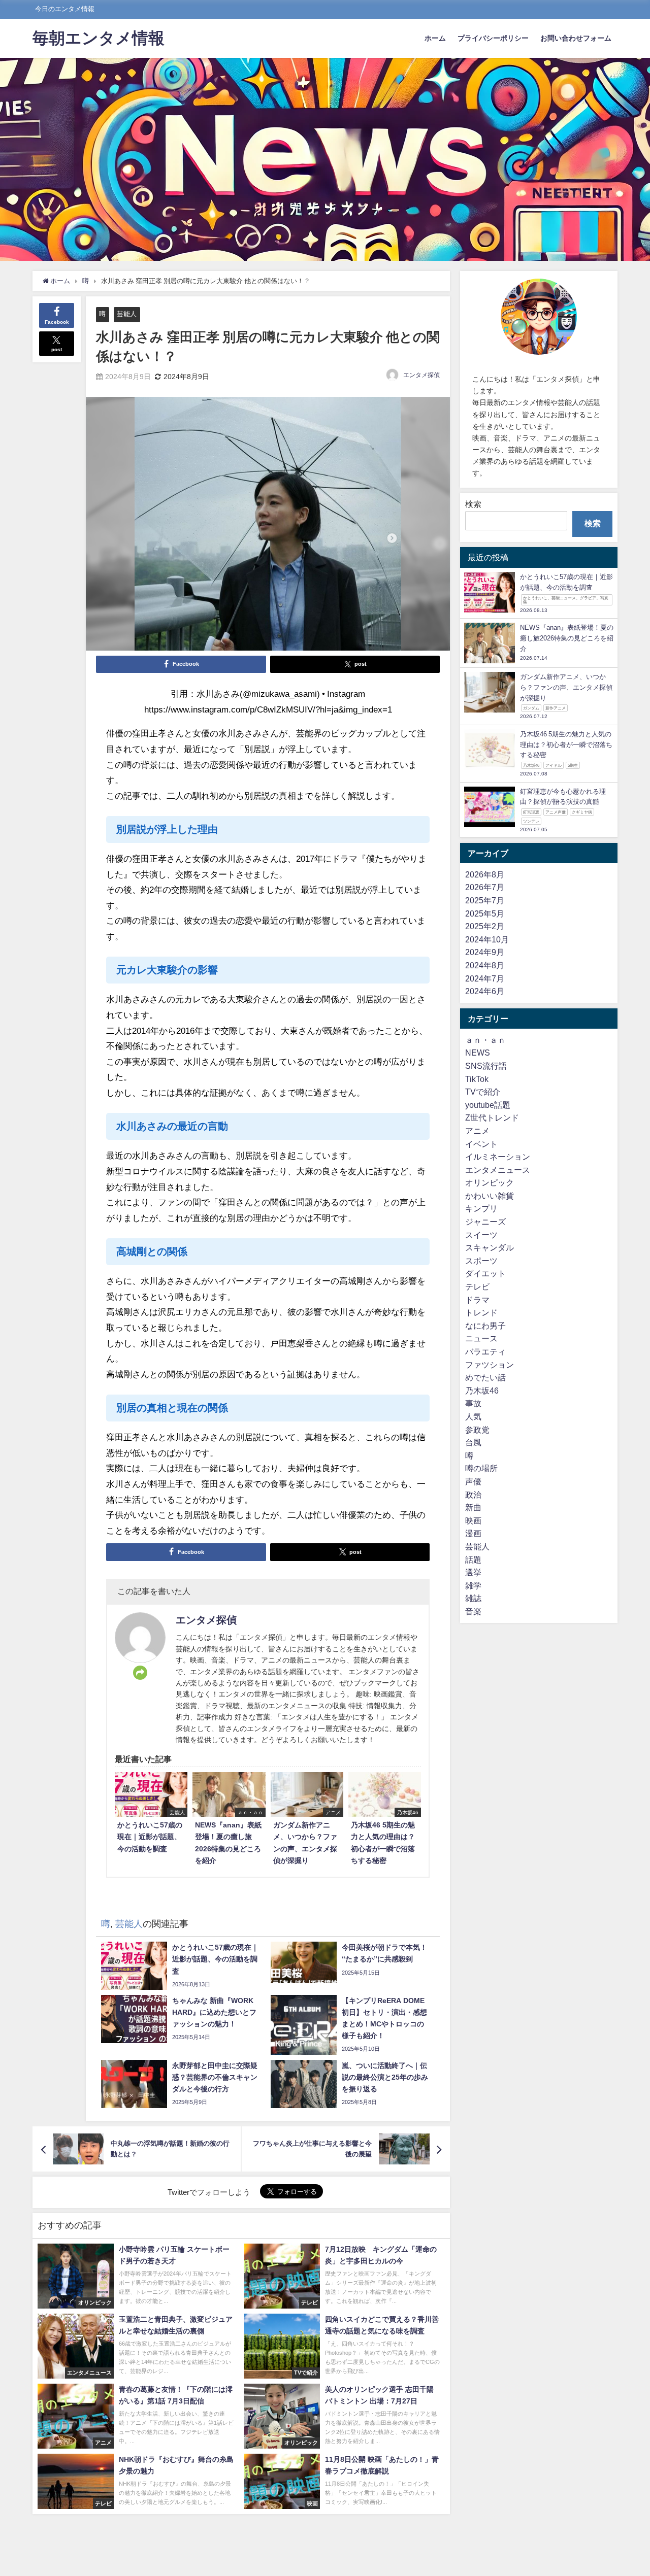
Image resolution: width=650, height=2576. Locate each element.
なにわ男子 (485, 1326)
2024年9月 (485, 953)
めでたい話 (485, 1378)
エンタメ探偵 (421, 375)
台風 (473, 1443)
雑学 (473, 1585)
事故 (473, 1404)
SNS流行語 (486, 1066)
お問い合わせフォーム (576, 38)
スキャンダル (490, 1248)
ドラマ (477, 1300)
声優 (473, 1482)
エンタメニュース (498, 1170)
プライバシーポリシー (493, 38)
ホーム (435, 38)
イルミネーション (498, 1157)
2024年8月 (485, 966)
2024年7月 (485, 978)
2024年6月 (485, 992)
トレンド (481, 1313)
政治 (473, 1495)
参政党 (477, 1430)
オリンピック (490, 1183)
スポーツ (481, 1261)
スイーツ (481, 1235)
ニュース (481, 1339)
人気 (473, 1417)
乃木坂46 (482, 1391)
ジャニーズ (485, 1222)
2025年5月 (485, 913)
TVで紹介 (483, 1092)
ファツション (490, 1365)
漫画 (473, 1534)
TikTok (477, 1079)
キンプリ (481, 1209)
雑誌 (473, 1599)
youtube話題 (488, 1105)
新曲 (473, 1508)
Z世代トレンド (492, 1118)
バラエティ (485, 1352)
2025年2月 (485, 927)
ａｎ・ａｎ (485, 1040)
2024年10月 (487, 939)
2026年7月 (485, 888)
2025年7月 (485, 901)
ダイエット (485, 1274)
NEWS (478, 1053)
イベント (481, 1144)
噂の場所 (481, 1469)
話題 (473, 1560)
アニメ (477, 1131)
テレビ (477, 1287)
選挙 (473, 1573)
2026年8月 (485, 874)
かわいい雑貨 (490, 1196)
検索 (473, 504)
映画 (473, 1520)
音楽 (473, 1612)
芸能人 (127, 314)
